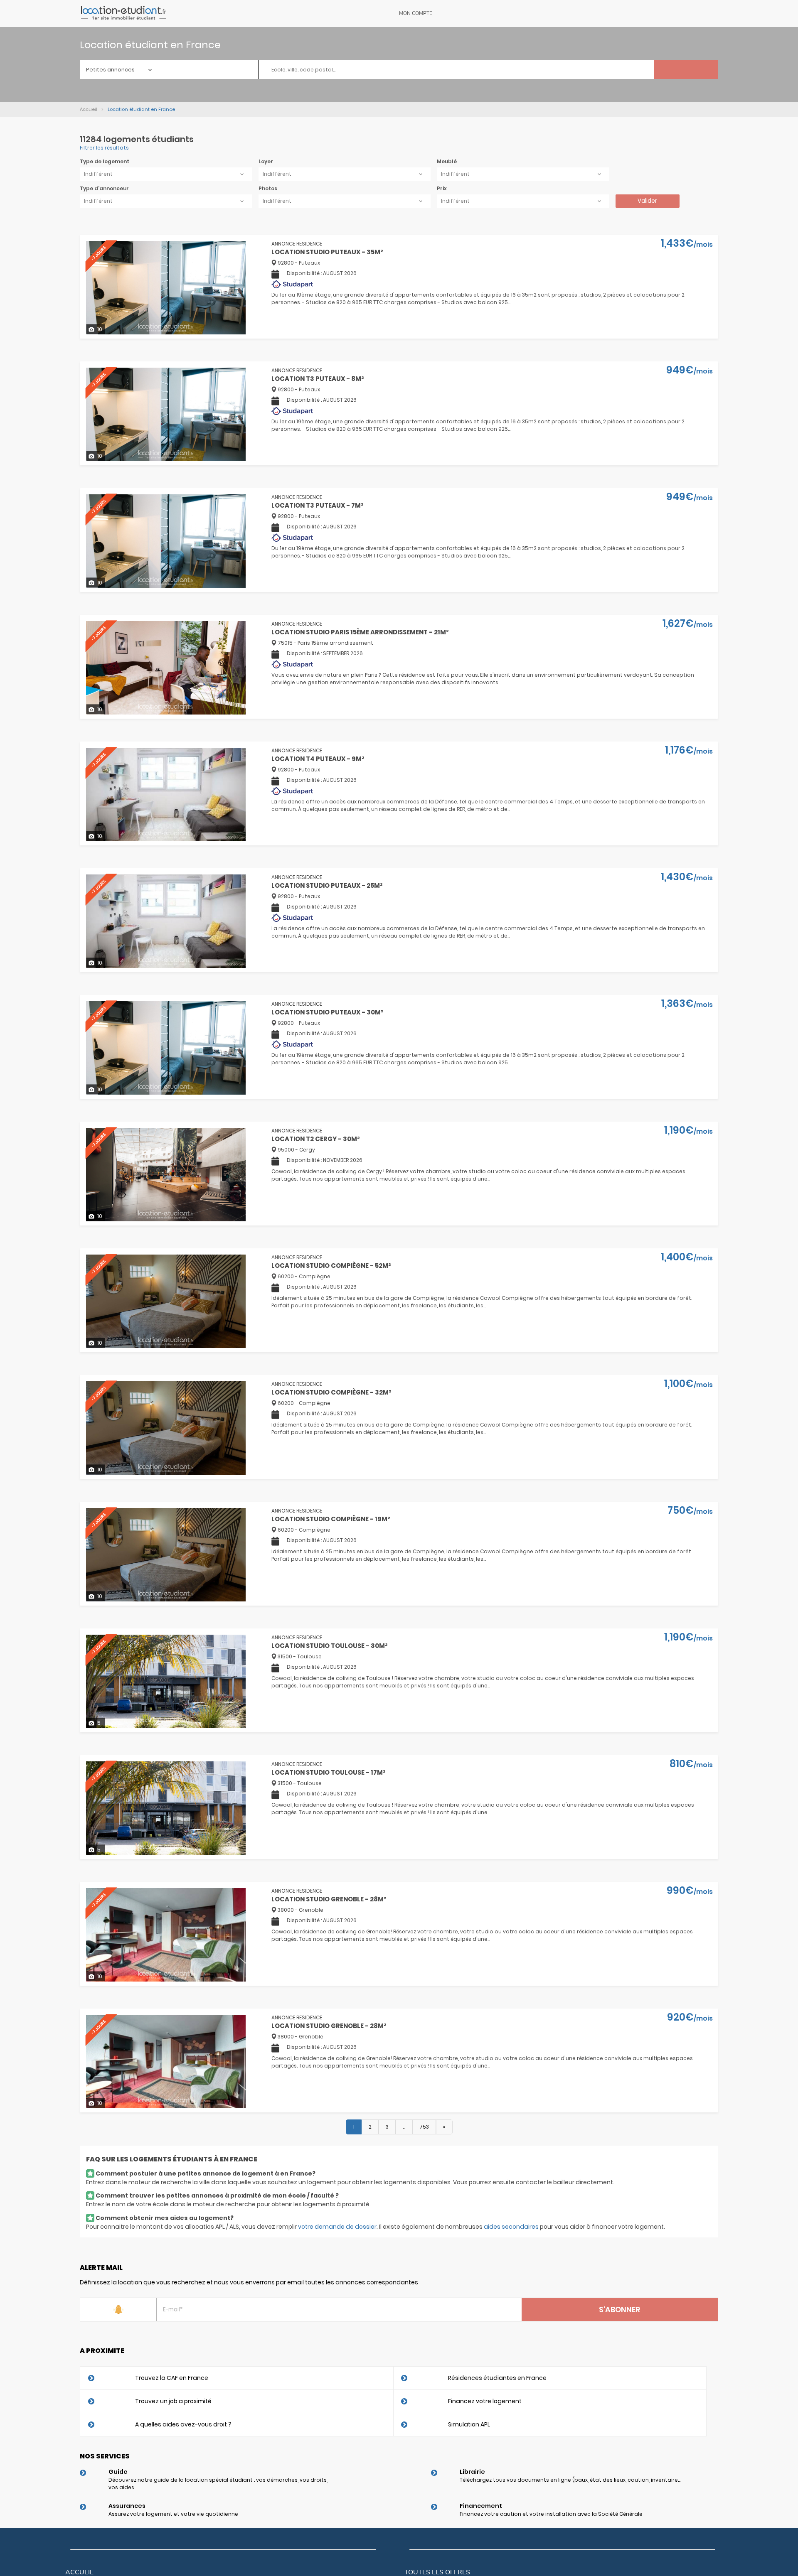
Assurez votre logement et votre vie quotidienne (173, 2514)
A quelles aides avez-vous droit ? (183, 2424)
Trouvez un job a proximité (173, 2401)
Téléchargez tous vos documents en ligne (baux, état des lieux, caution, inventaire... (570, 2480)
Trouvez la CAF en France (172, 2378)
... (404, 2127)
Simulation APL (469, 2424)
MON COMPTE (416, 13)
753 (424, 2127)
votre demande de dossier (337, 2227)
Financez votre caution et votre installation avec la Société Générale (551, 2514)
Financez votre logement (485, 2401)
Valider (647, 201)
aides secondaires (511, 2227)
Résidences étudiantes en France (497, 2378)
